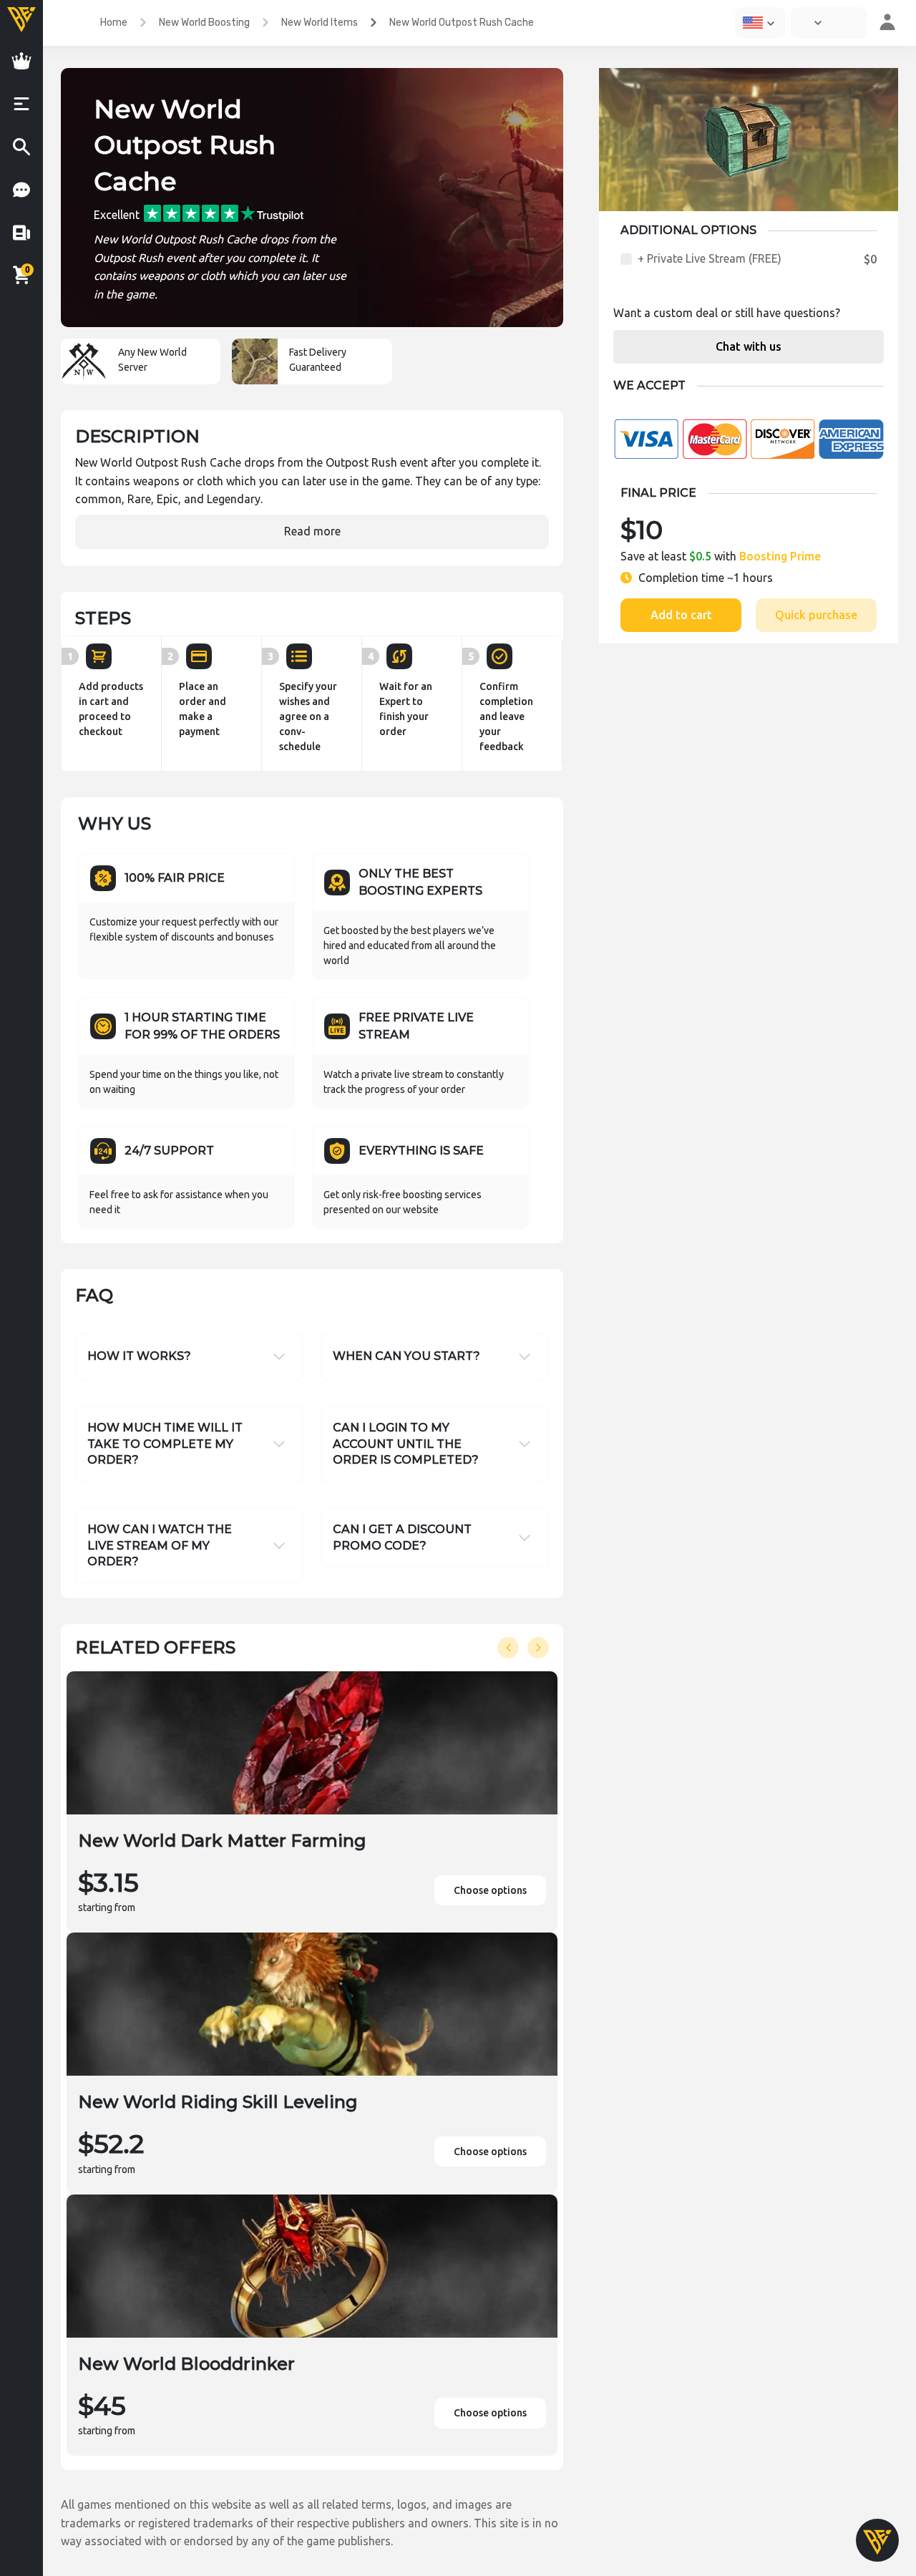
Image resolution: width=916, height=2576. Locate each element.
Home (114, 23)
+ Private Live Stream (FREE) (710, 258)
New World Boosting (204, 23)
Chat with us (749, 346)
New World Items (320, 23)
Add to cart (681, 615)
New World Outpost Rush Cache (462, 23)
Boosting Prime (780, 556)
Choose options (490, 1890)
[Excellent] (224, 213)
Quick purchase (816, 615)
